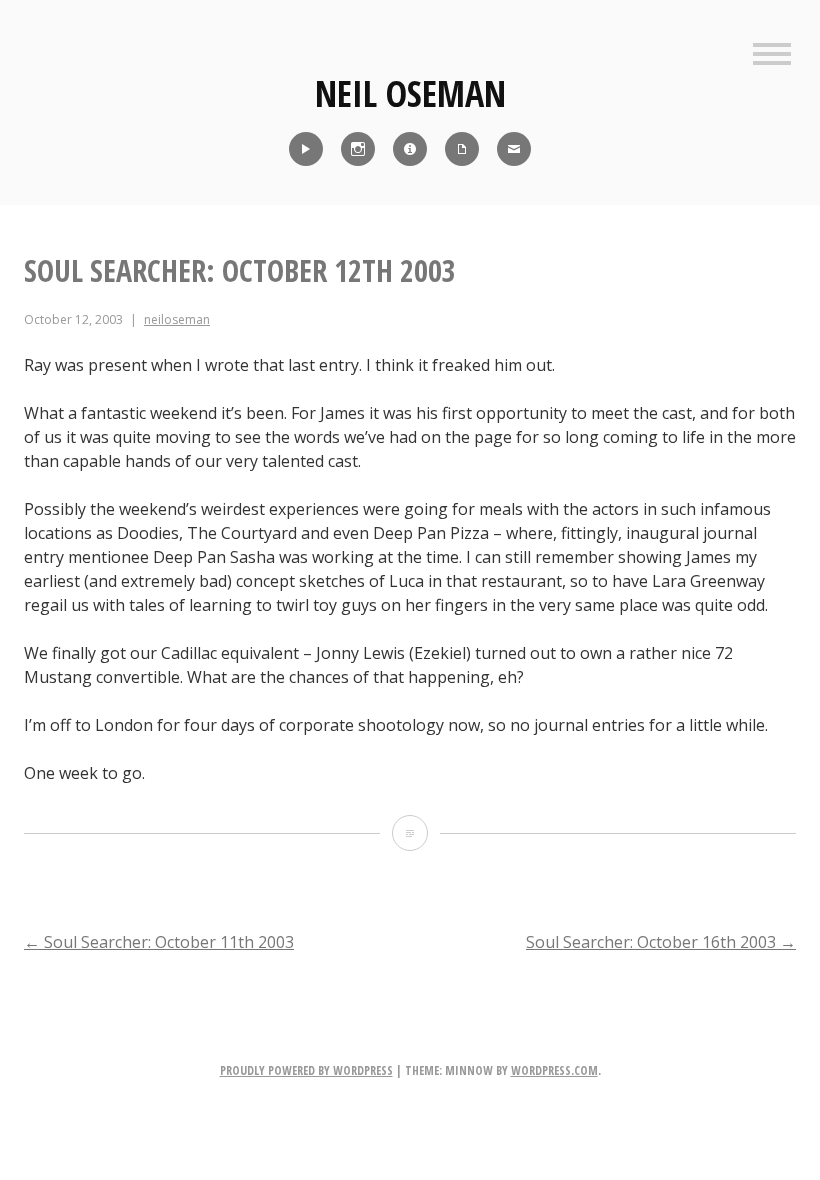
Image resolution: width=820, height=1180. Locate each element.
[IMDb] (410, 149)
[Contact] (514, 149)
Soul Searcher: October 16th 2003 (661, 942)
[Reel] (306, 149)
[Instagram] (358, 149)
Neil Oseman (410, 93)
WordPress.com (554, 1070)
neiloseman (177, 319)
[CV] (462, 149)
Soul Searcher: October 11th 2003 (159, 942)
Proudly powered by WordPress (306, 1070)
